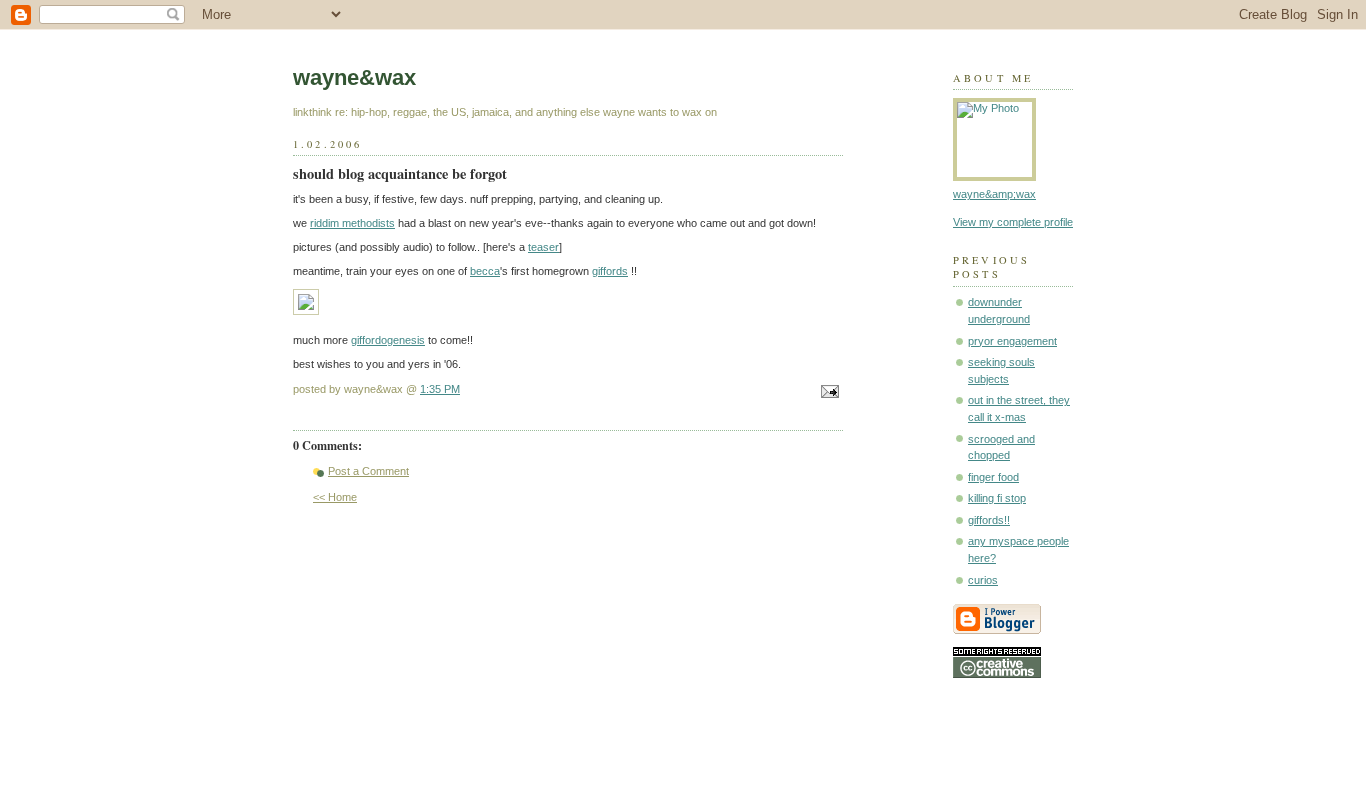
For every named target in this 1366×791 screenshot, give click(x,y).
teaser (543, 247)
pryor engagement (1012, 341)
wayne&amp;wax (994, 194)
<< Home (335, 497)
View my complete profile (1013, 222)
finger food (993, 477)
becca (485, 271)
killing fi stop (997, 498)
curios (983, 580)
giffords (610, 271)
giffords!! (989, 520)
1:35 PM (440, 389)
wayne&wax (354, 77)
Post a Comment (368, 471)
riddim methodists (352, 223)
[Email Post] (827, 393)
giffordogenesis (388, 340)
